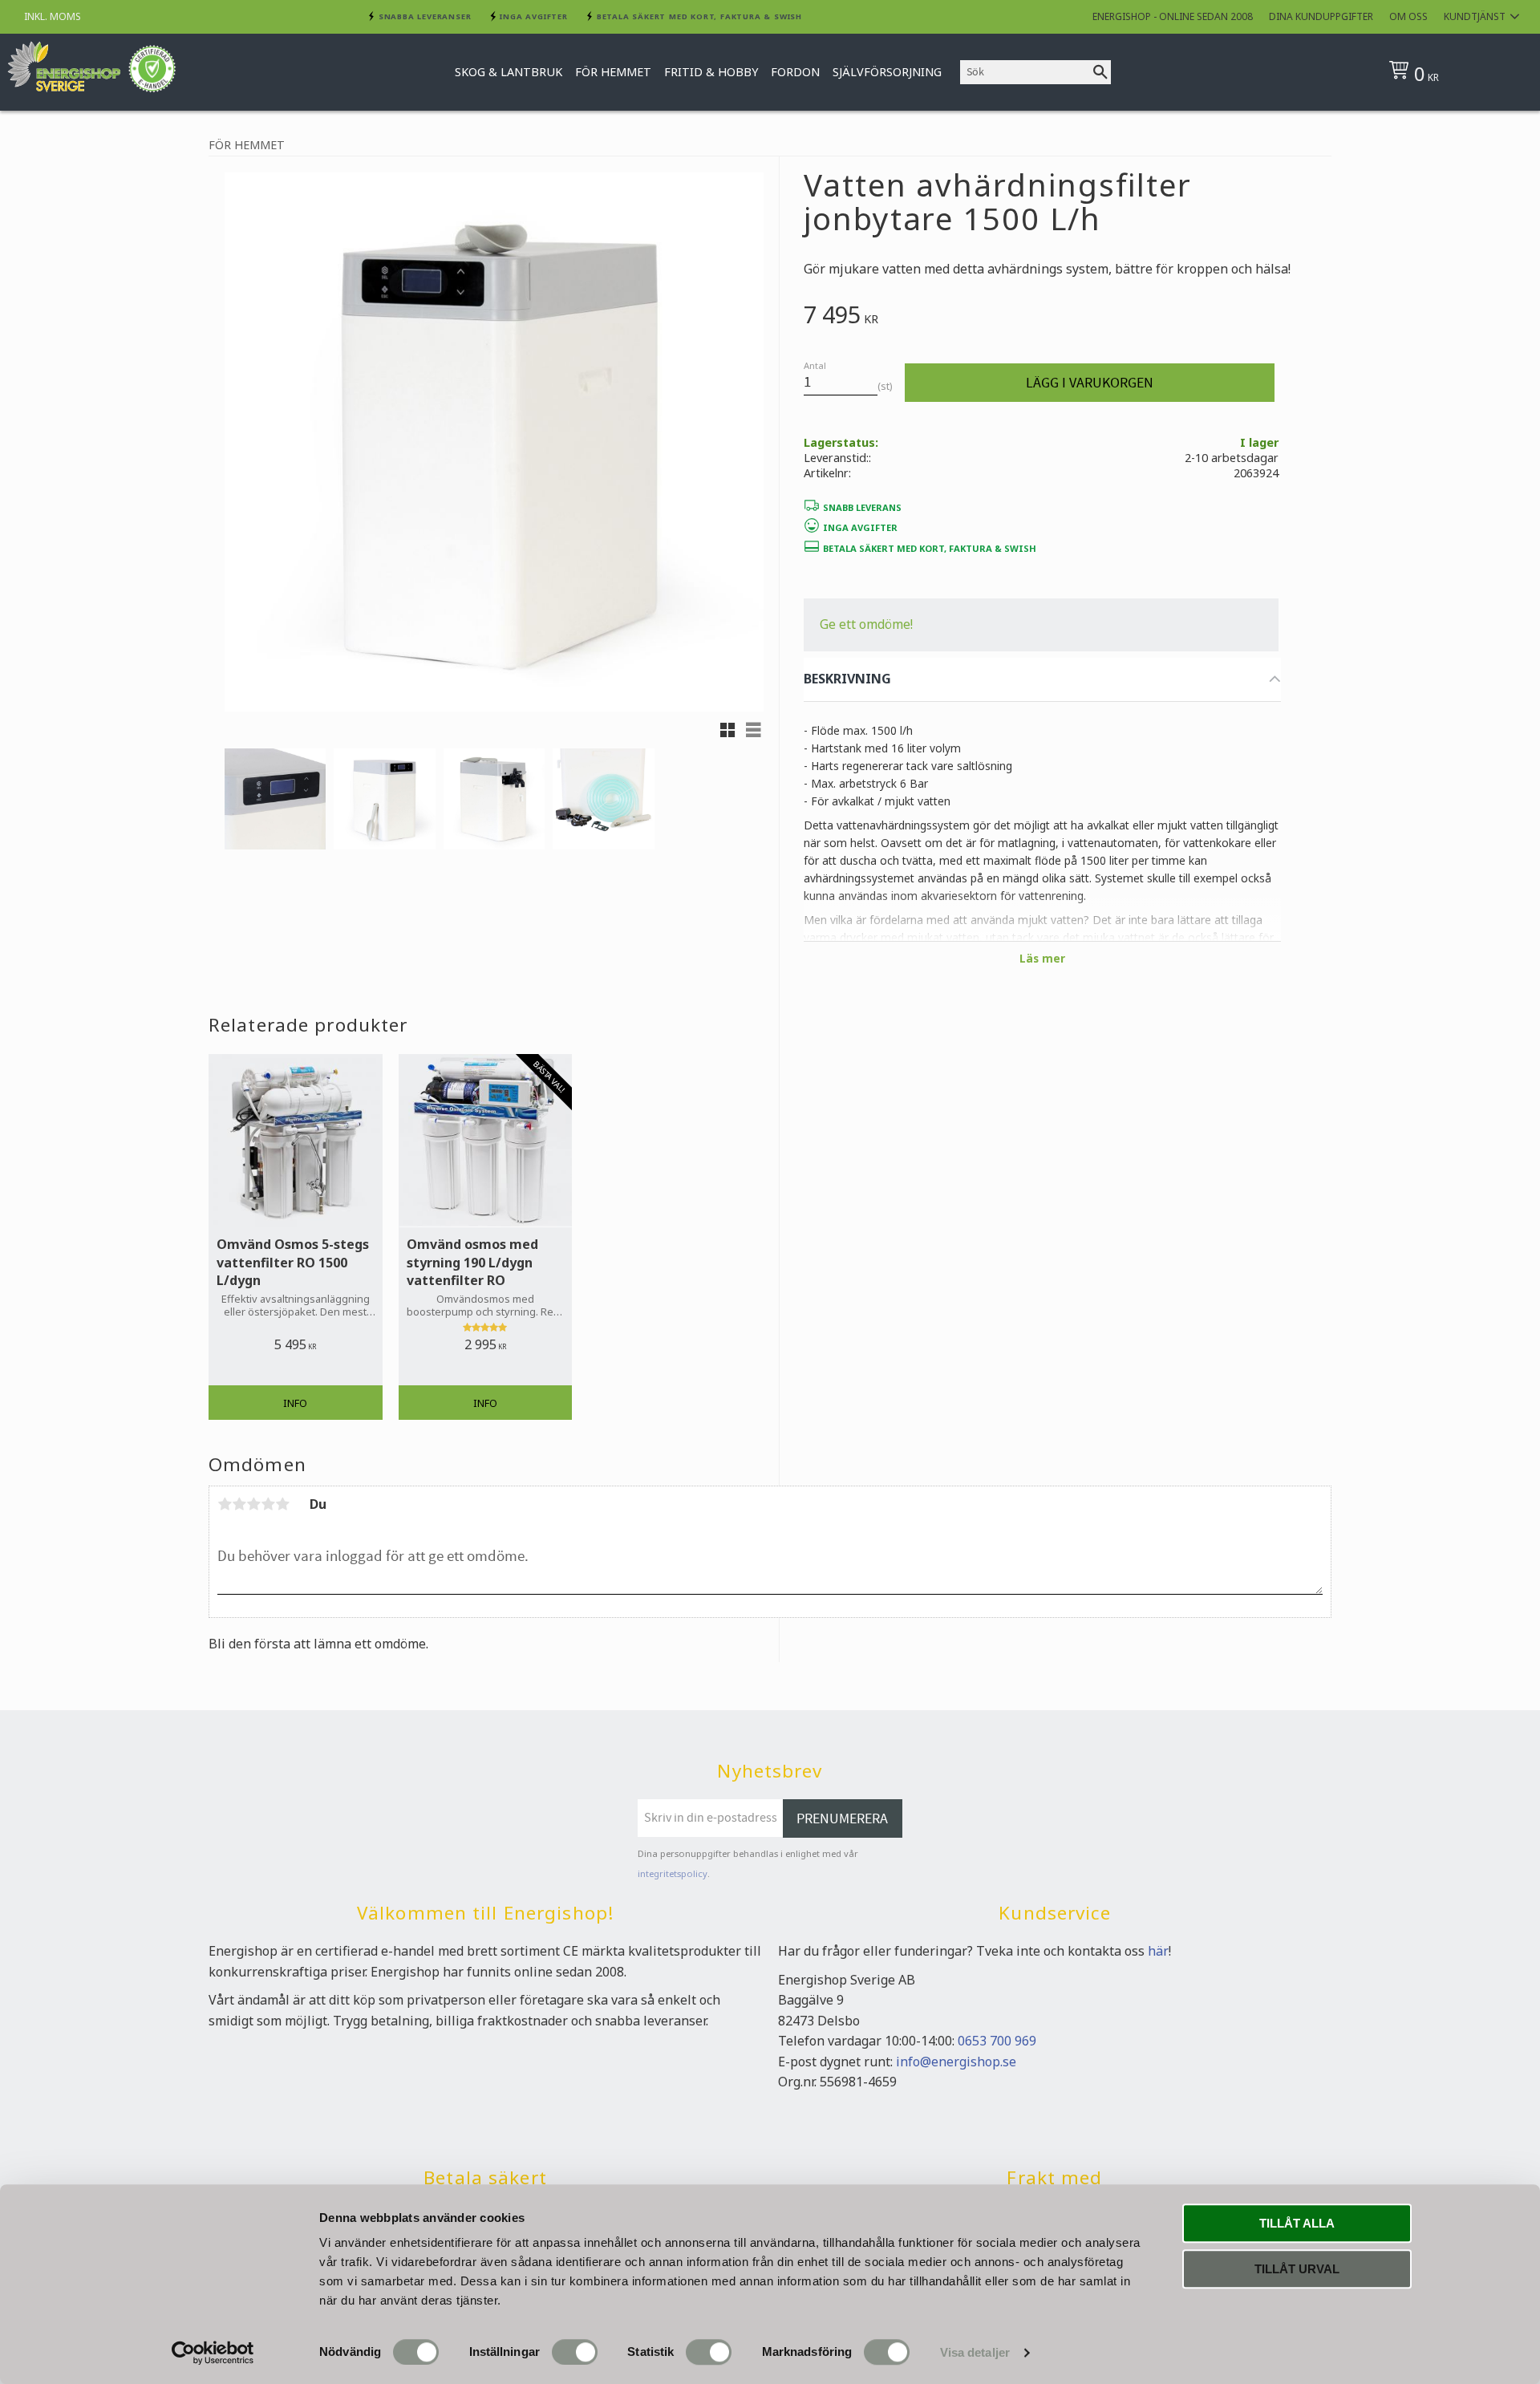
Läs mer (1042, 958)
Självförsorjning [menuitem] (887, 72)
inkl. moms (53, 16)
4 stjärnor (268, 1504)
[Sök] (1100, 72)
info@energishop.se (956, 2062)
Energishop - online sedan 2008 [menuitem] (1173, 16)
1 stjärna (225, 1504)
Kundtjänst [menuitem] (1475, 16)
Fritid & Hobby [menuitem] (711, 72)
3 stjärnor (253, 1504)
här (1158, 1951)
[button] (727, 730)
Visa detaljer (975, 2352)
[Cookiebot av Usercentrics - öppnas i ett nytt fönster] (213, 2353)
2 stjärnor (239, 1504)
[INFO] (296, 1403)
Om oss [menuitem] (1408, 16)
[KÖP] (1090, 383)
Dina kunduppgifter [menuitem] (1321, 16)
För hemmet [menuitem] (613, 72)
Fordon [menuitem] (795, 72)
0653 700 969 (997, 2041)
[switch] (575, 2352)
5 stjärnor (282, 1504)
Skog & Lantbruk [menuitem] (509, 72)
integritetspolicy (673, 1873)
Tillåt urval (1297, 2269)
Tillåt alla (1297, 2223)
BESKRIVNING (847, 679)
